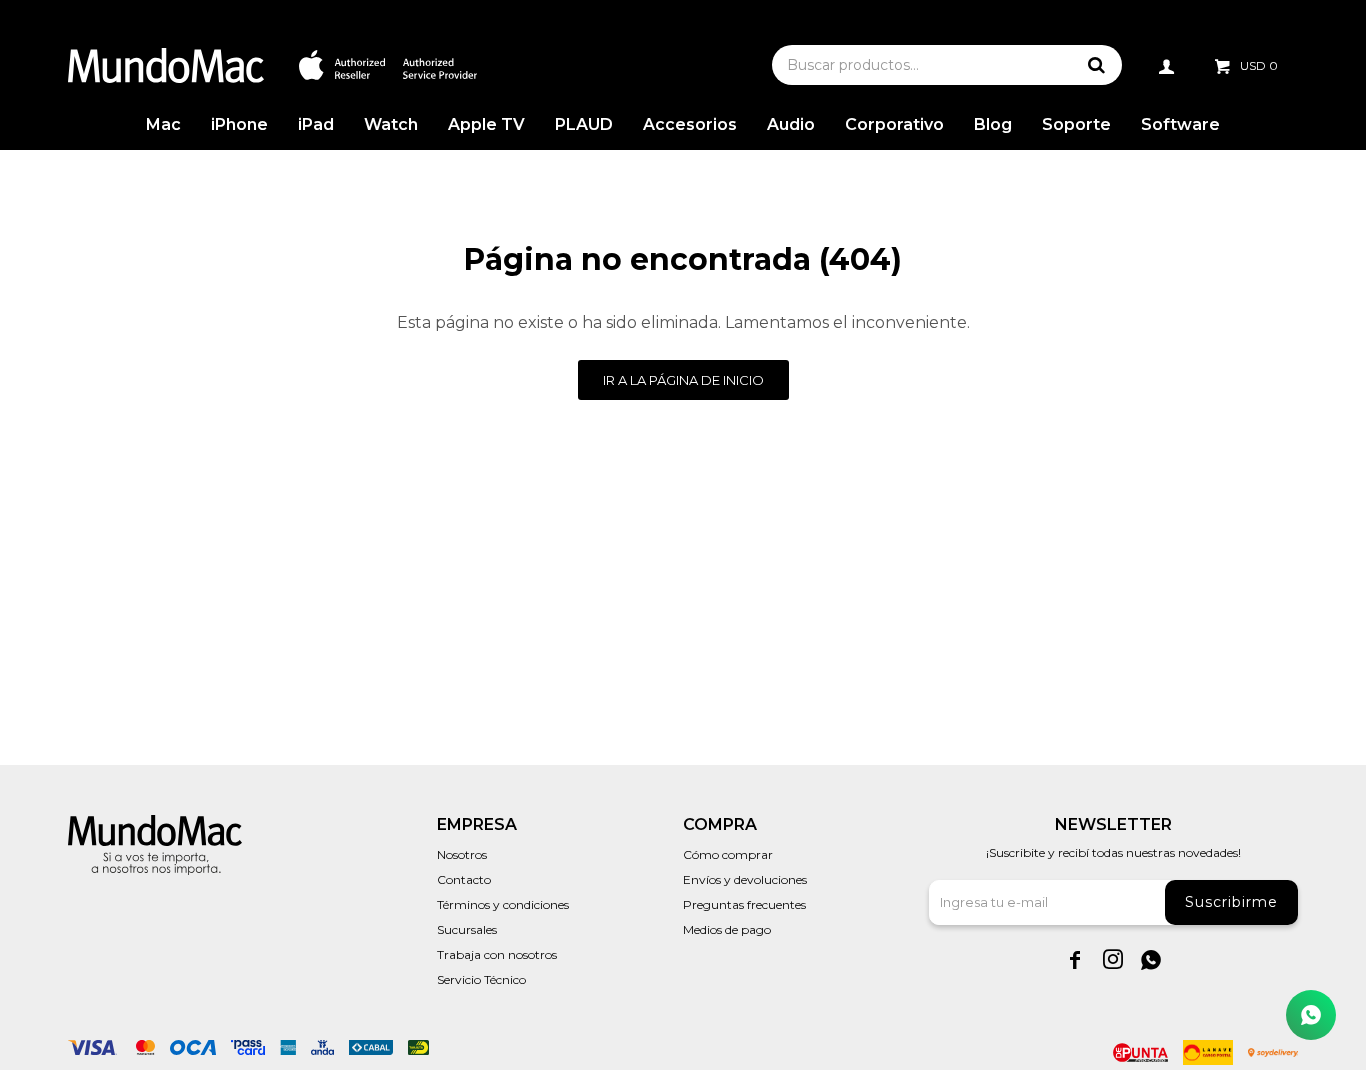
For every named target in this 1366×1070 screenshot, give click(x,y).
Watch (391, 124)
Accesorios (690, 124)
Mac (163, 124)
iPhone (239, 124)
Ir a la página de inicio (683, 380)
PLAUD (584, 124)
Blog (993, 124)
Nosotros (462, 854)
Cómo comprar (728, 854)
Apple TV (486, 124)
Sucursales (467, 929)
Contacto (464, 879)
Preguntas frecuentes (744, 904)
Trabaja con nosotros (497, 954)
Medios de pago (727, 929)
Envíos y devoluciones (745, 879)
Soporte (1076, 124)
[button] (1097, 65)
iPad (316, 124)
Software (1180, 124)
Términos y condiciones (503, 904)
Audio (791, 124)
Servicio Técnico (481, 979)
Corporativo (894, 124)
